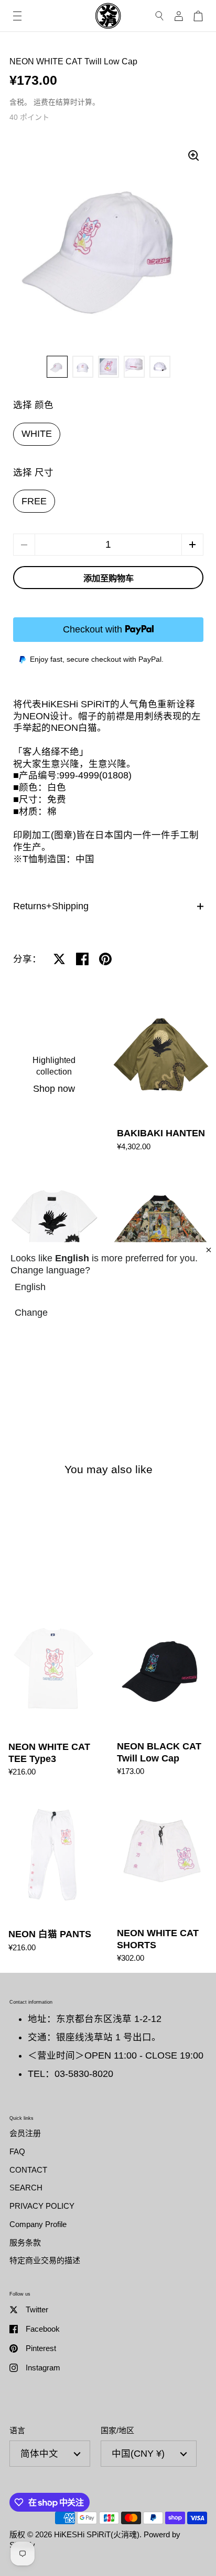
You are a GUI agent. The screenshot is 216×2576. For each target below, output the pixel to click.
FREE (34, 501)
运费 (41, 102)
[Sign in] (179, 16)
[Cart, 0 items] (198, 16)
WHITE (37, 434)
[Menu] (17, 16)
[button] (192, 545)
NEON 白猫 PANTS (54, 1880)
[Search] (160, 16)
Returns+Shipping (51, 906)
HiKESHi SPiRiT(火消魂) (97, 2534)
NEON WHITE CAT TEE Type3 (54, 1694)
